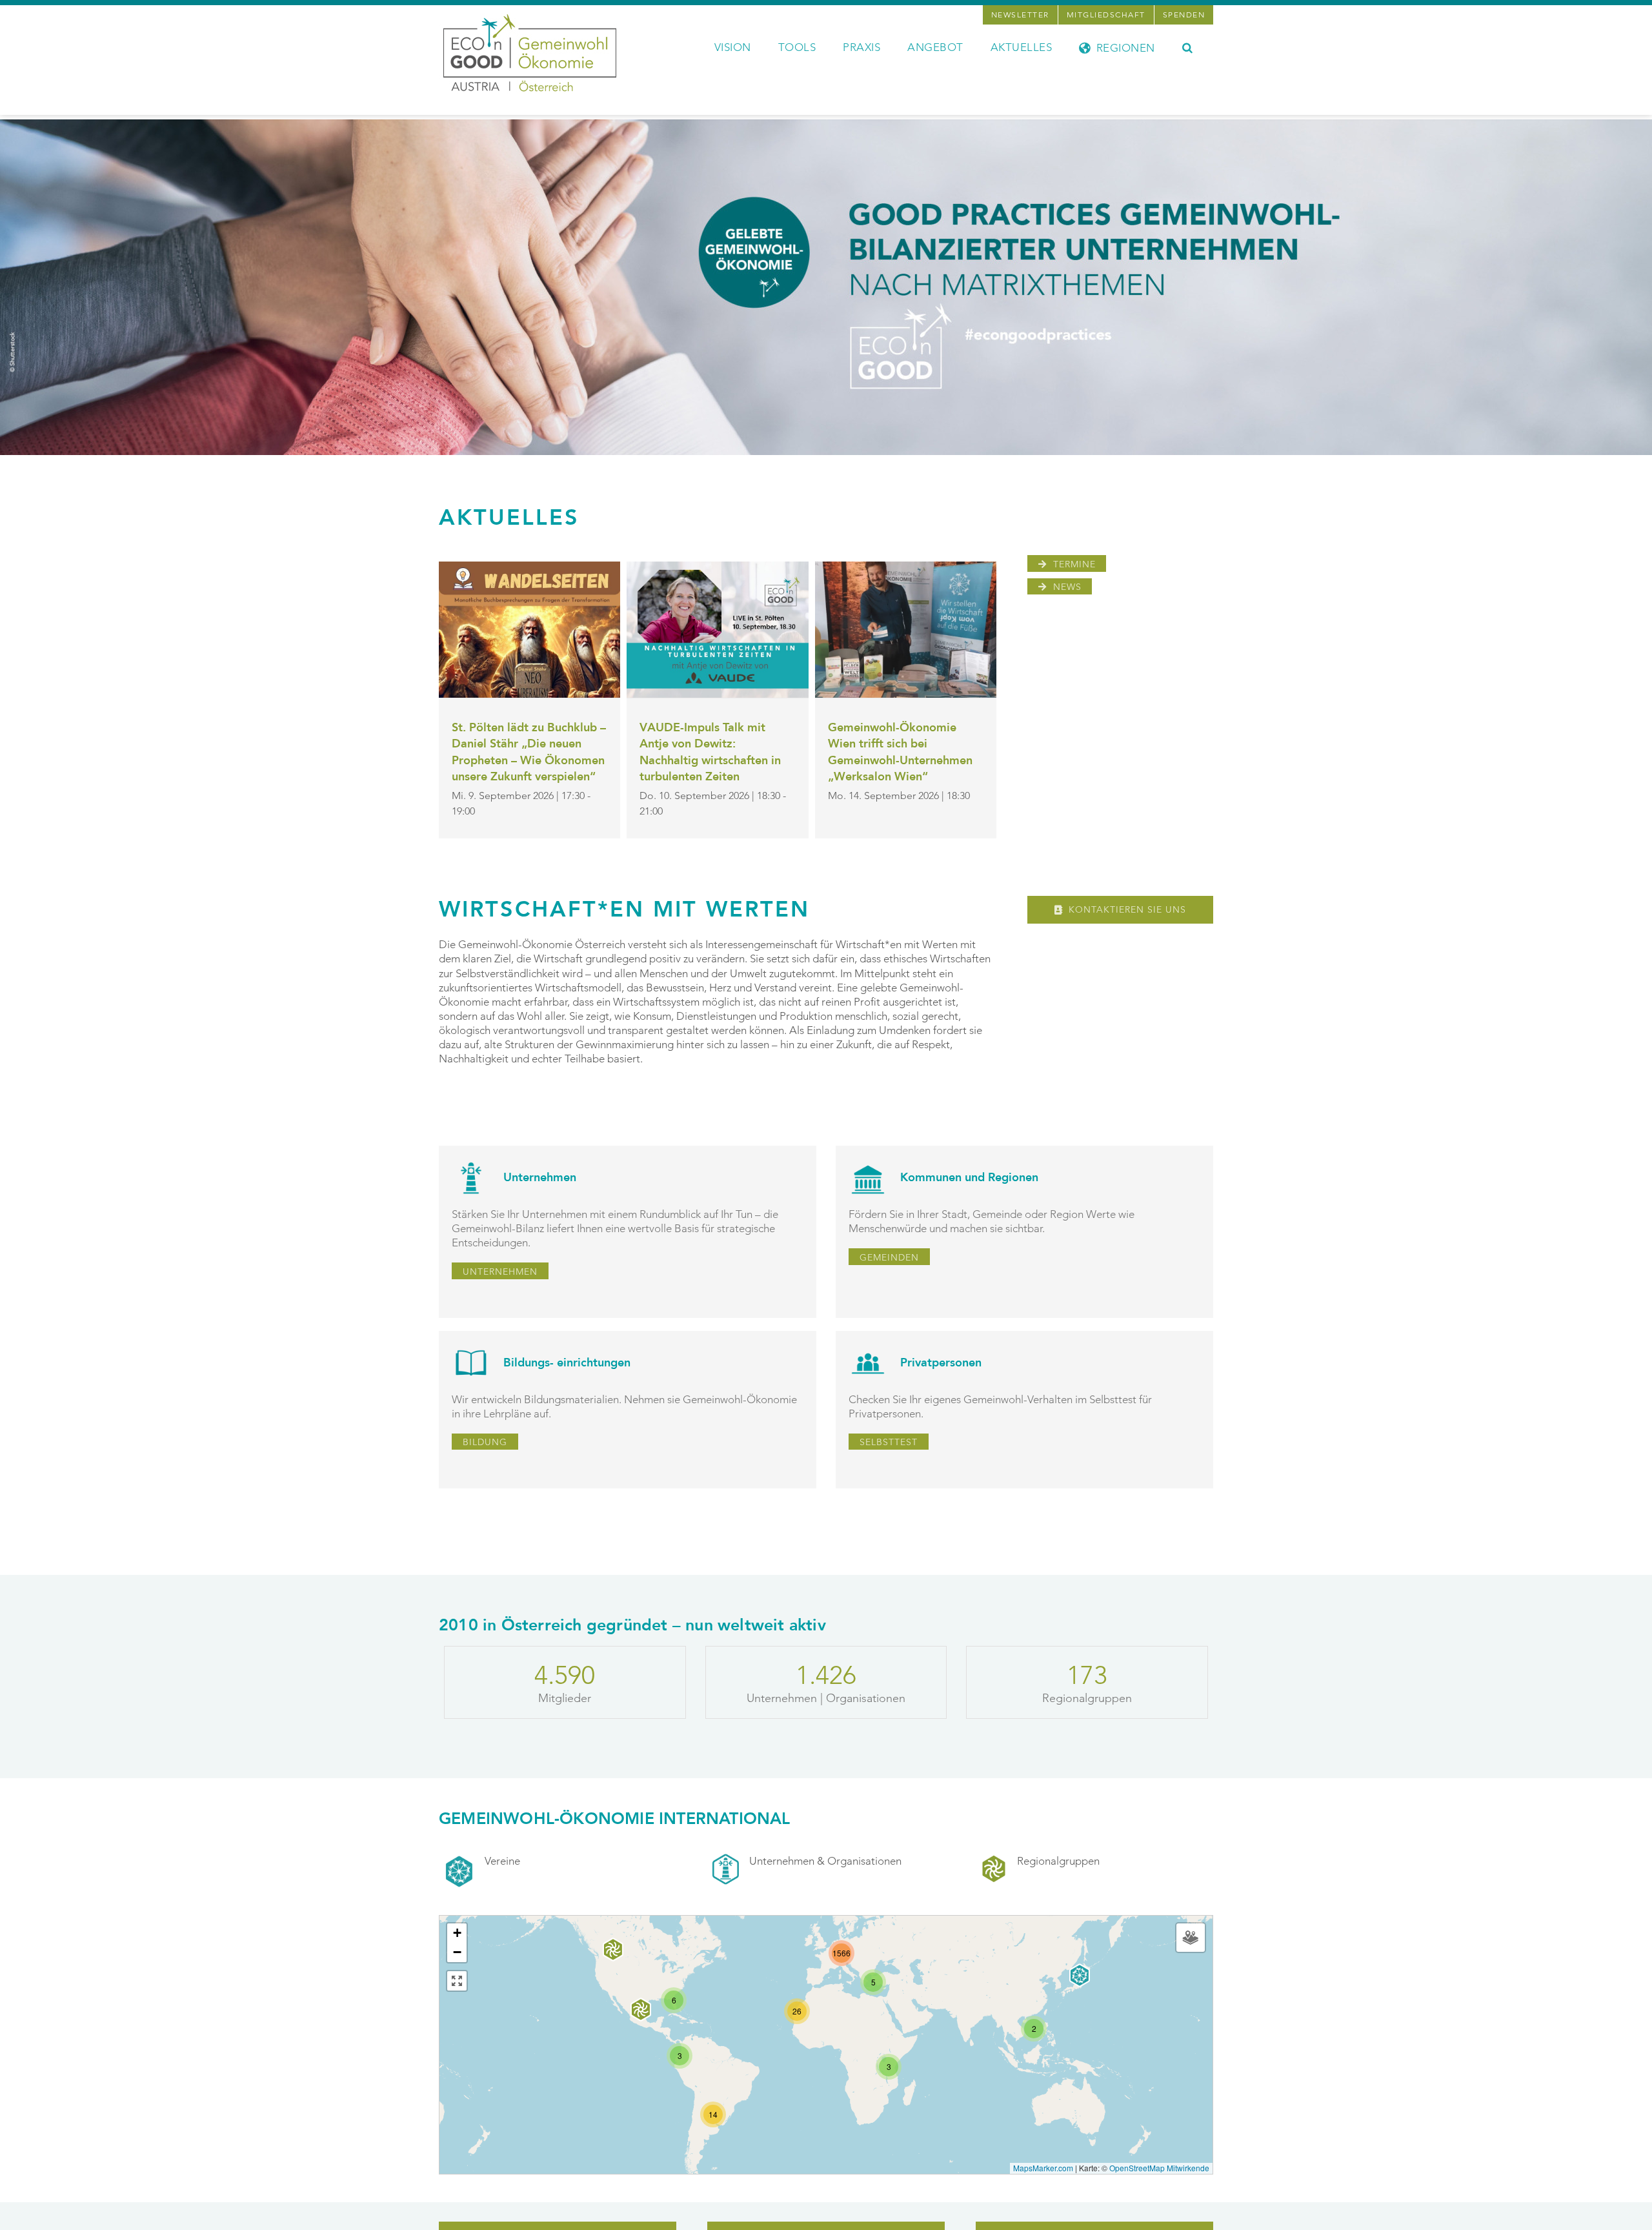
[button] (1188, 46)
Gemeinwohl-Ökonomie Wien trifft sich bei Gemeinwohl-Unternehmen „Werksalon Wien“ (900, 753)
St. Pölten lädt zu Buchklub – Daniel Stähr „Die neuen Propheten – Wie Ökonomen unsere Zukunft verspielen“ (529, 753)
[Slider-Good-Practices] (826, 125)
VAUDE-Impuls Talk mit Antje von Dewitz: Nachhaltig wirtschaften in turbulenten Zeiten (710, 753)
